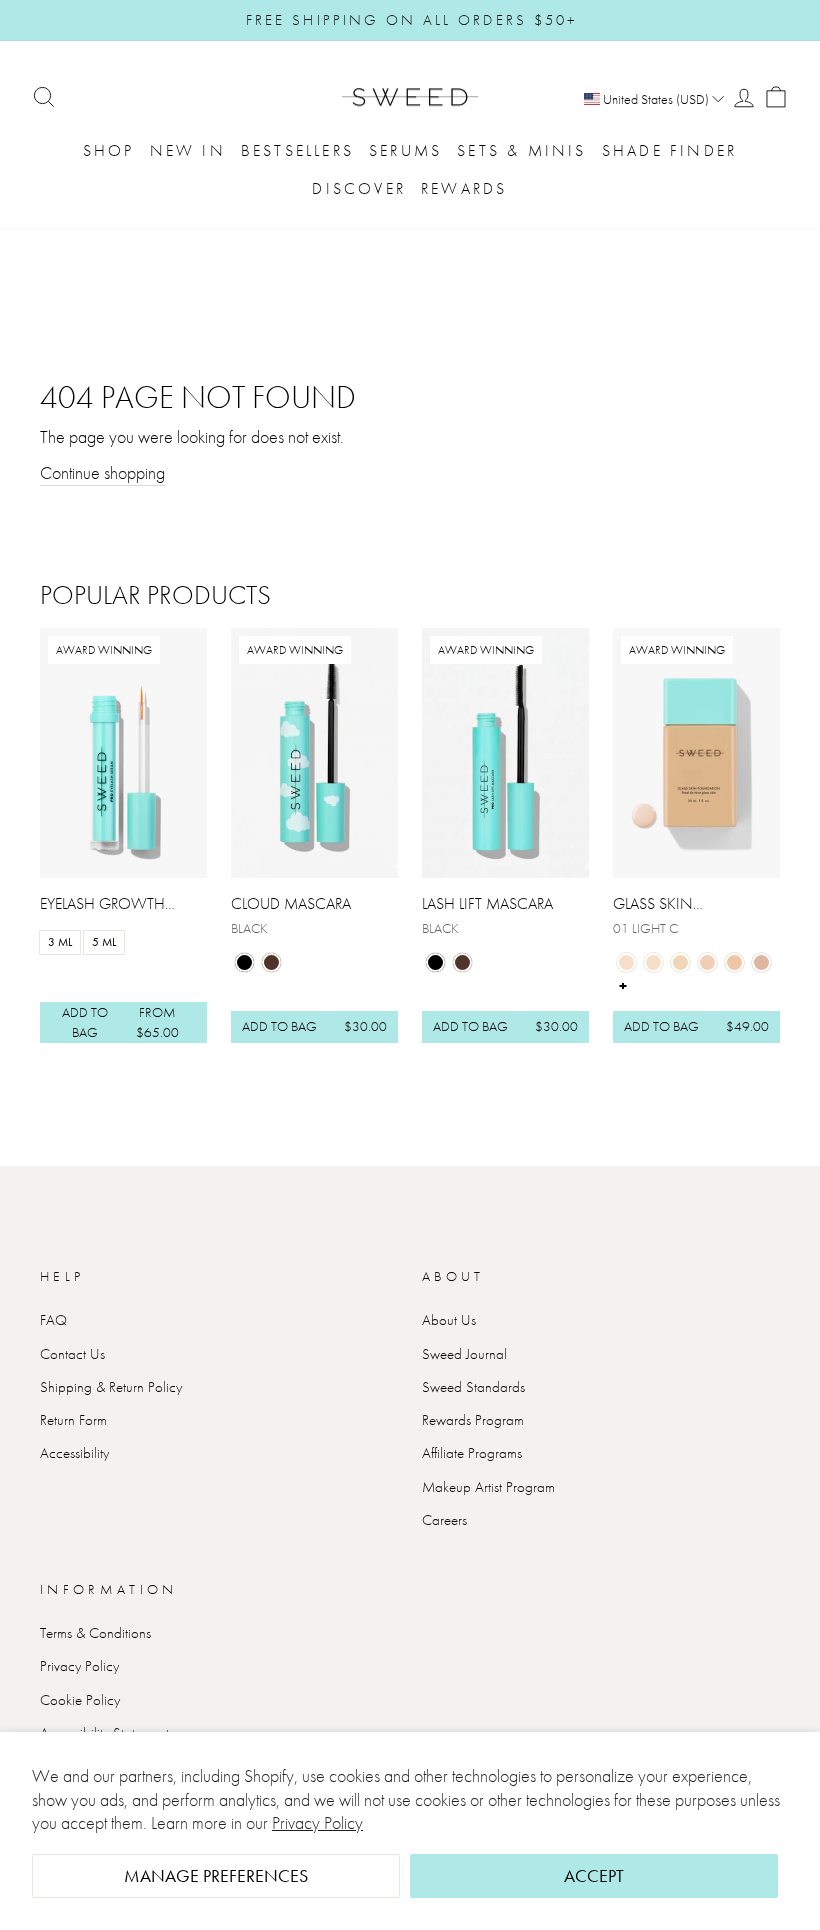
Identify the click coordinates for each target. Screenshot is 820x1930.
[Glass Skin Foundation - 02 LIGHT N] (653, 962)
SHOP (109, 150)
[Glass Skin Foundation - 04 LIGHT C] (707, 962)
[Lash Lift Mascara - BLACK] (435, 962)
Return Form (73, 1420)
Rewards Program (473, 1420)
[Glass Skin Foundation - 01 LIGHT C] (626, 962)
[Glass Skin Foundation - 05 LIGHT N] (734, 962)
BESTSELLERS (297, 150)
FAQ (53, 1320)
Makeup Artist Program (488, 1487)
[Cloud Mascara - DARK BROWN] (271, 962)
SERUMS (405, 150)
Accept (594, 1875)
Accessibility (74, 1453)
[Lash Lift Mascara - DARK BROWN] (462, 962)
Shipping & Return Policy (111, 1387)
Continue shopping (102, 472)
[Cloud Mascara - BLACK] (244, 962)
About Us (449, 1320)
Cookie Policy (80, 1700)
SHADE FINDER (669, 150)
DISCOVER (359, 188)
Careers (444, 1520)
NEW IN (188, 150)
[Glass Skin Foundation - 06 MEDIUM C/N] (761, 962)
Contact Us (72, 1354)
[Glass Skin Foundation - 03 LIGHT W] (680, 962)
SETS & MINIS (521, 150)
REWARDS (464, 188)
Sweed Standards (473, 1387)
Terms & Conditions (95, 1633)
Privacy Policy (317, 1822)
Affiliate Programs (472, 1453)
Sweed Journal (464, 1354)
